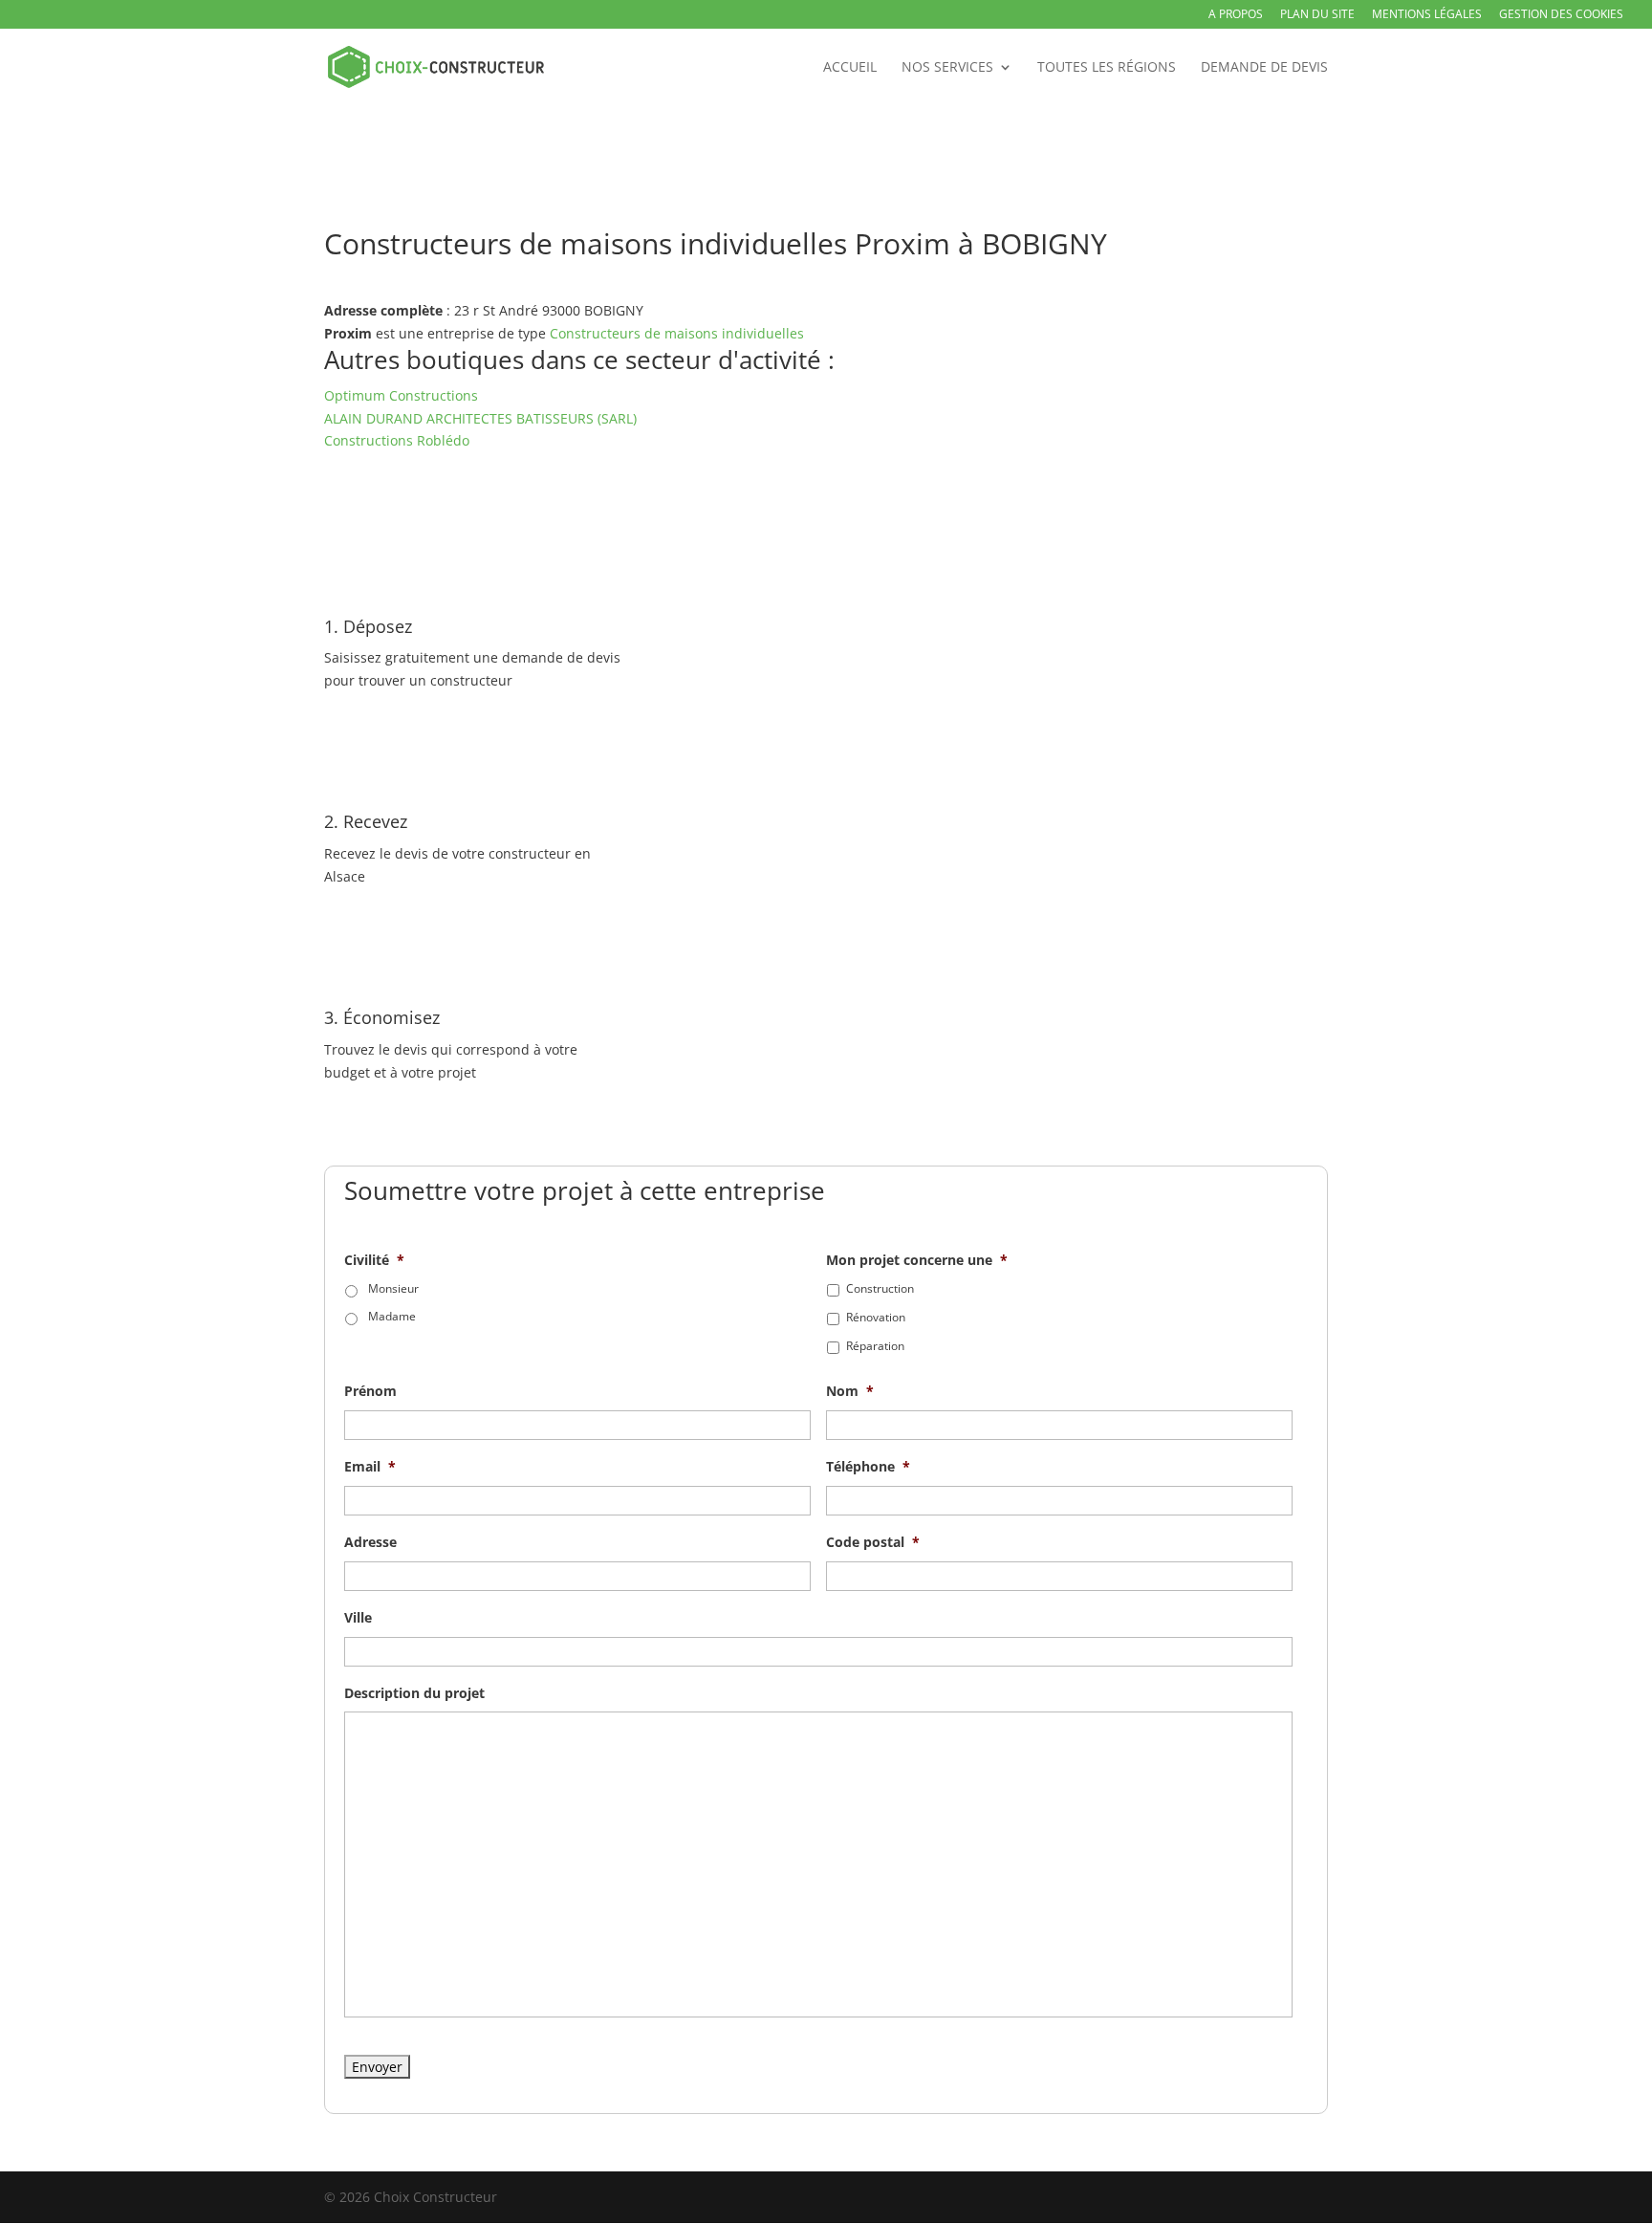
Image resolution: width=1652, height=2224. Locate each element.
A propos (1236, 15)
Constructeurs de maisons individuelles (677, 333)
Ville (358, 1618)
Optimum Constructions (401, 395)
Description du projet (414, 1693)
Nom (850, 1391)
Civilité (374, 1260)
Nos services (947, 68)
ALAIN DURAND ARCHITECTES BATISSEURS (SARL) (480, 418)
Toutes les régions (1107, 68)
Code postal (873, 1542)
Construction (880, 1288)
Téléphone (868, 1467)
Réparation (875, 1346)
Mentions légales (1427, 15)
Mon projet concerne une (917, 1260)
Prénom (370, 1391)
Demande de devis (1264, 68)
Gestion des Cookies (1561, 15)
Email (370, 1467)
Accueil (850, 68)
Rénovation (876, 1317)
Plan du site (1317, 15)
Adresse (370, 1542)
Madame (392, 1316)
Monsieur (393, 1288)
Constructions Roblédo (397, 440)
